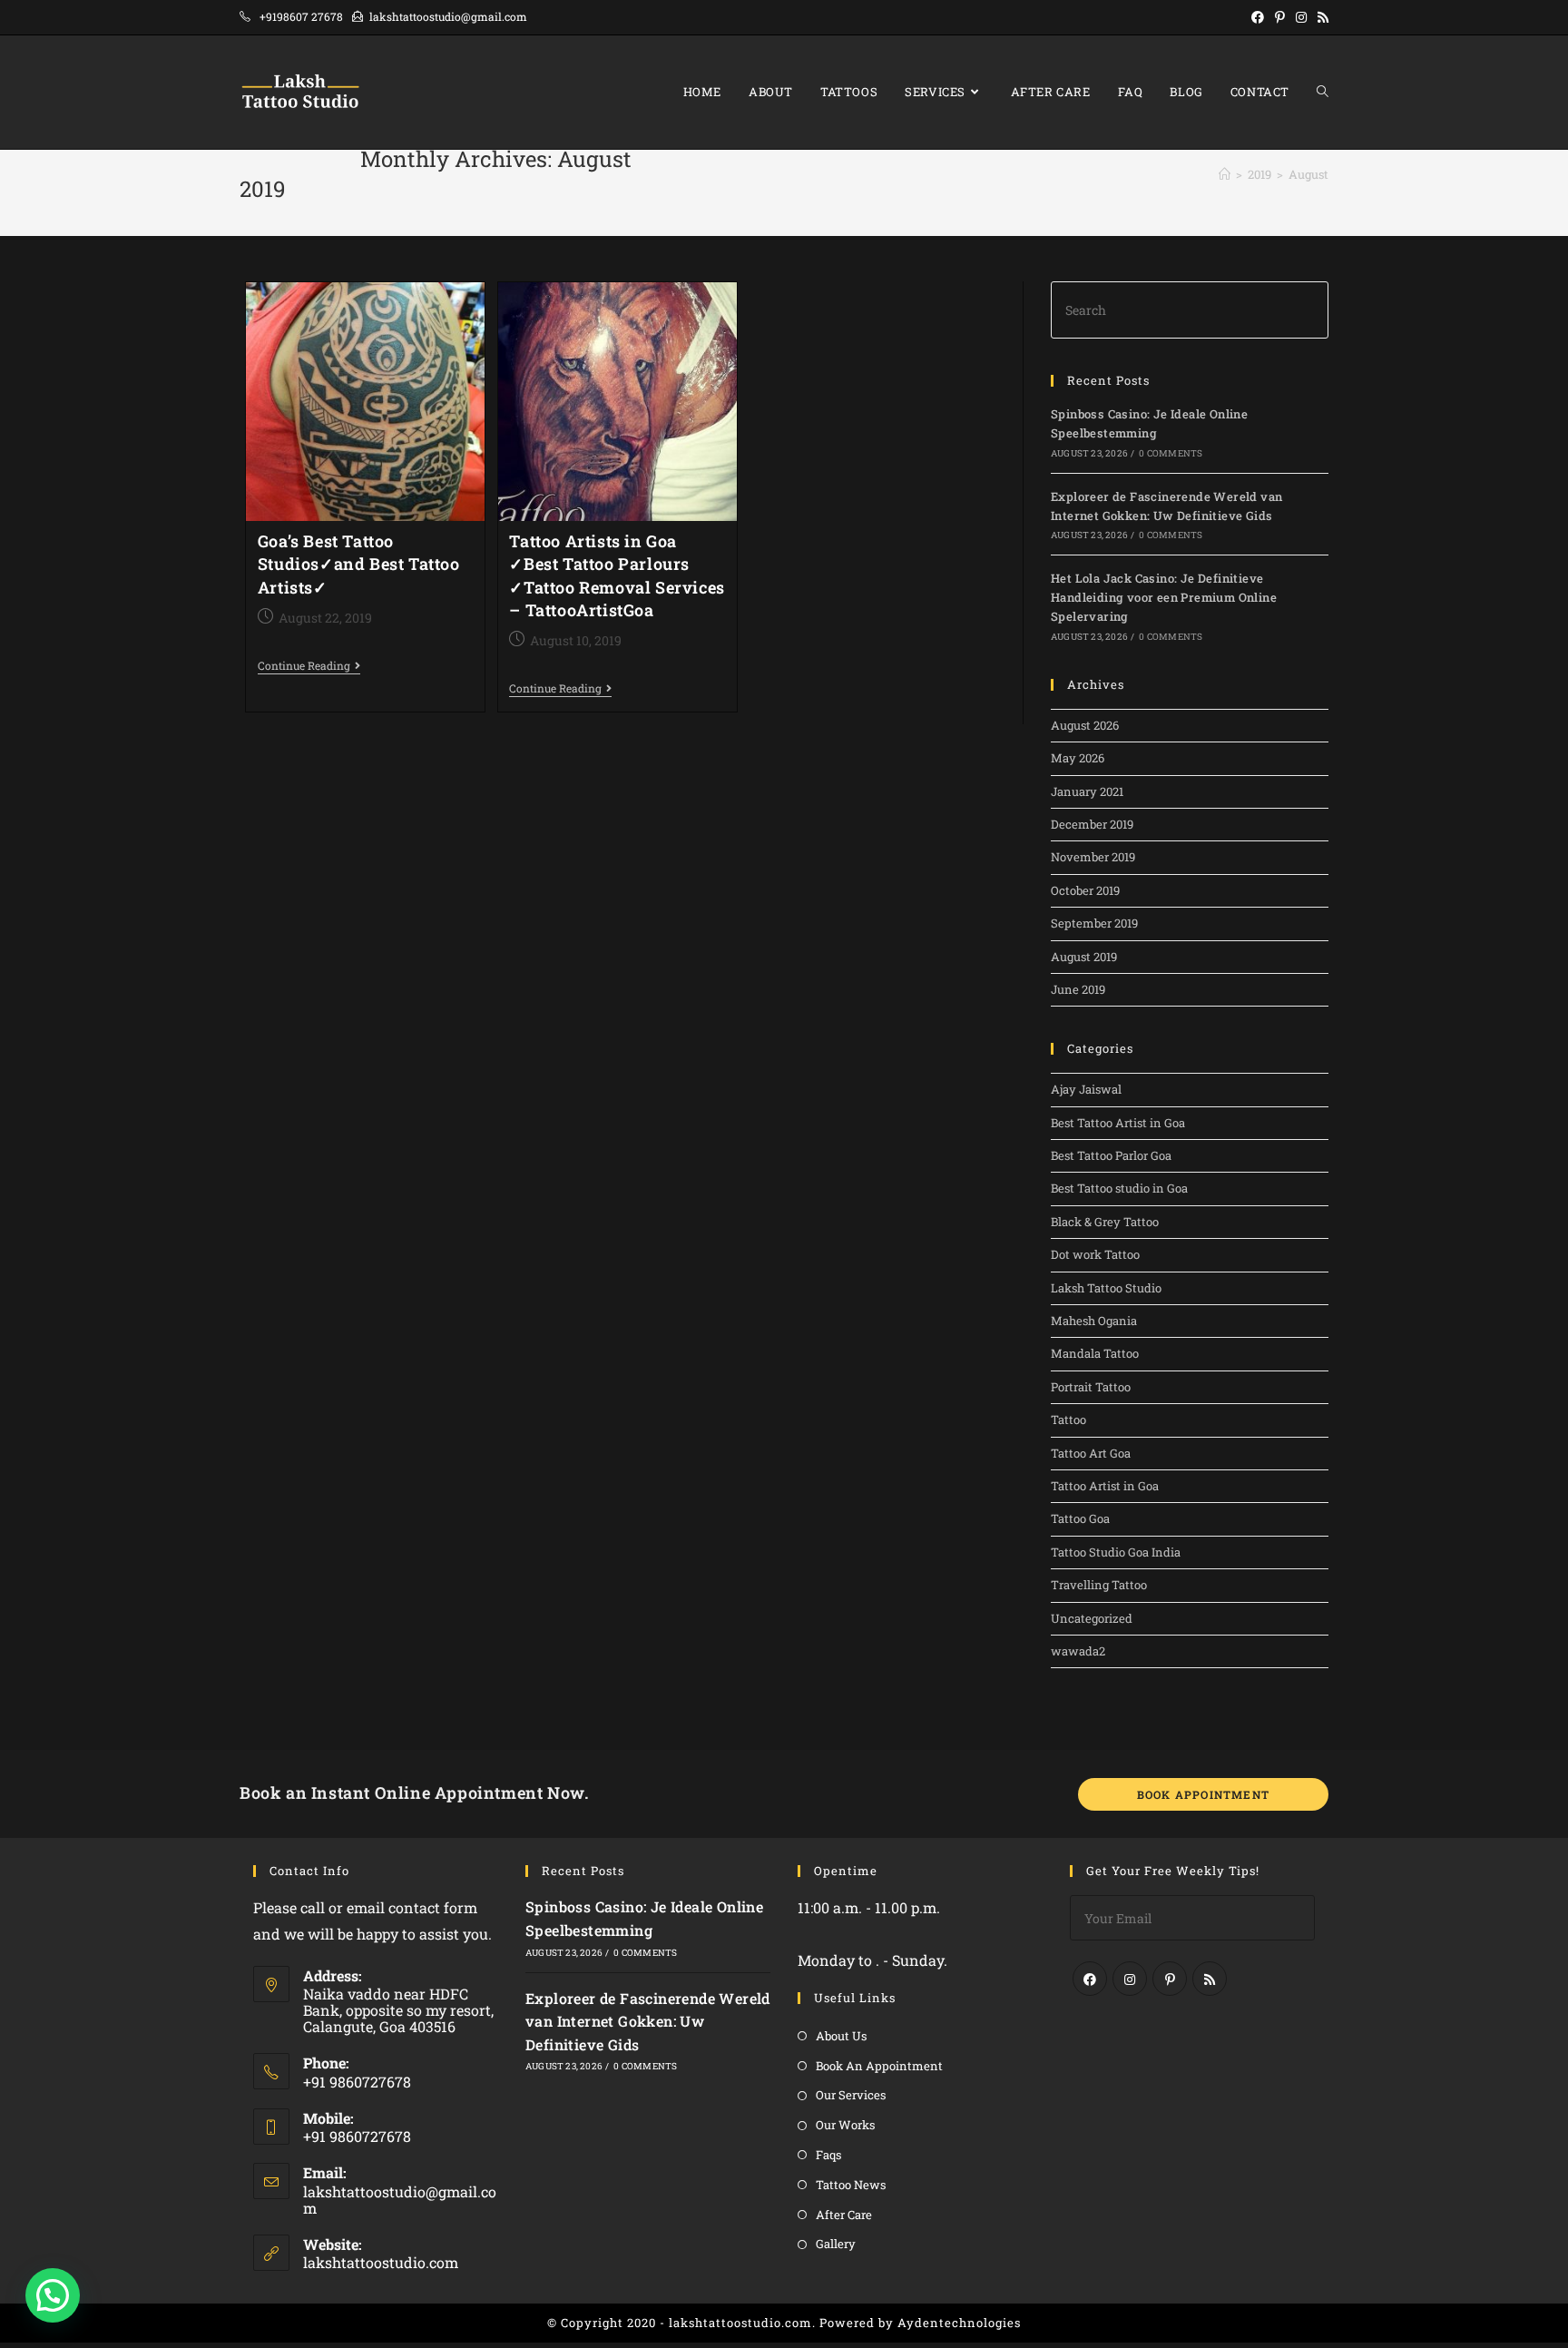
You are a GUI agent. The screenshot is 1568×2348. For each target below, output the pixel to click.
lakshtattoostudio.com (381, 2262)
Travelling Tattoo (1099, 1585)
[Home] (1225, 174)
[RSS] (1210, 1979)
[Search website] (1323, 92)
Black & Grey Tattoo (1105, 1222)
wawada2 (1078, 1651)
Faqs (828, 2155)
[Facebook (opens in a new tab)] (1258, 17)
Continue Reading (309, 667)
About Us (841, 2036)
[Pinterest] (1170, 1979)
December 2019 (1092, 824)
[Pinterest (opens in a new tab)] (1280, 17)
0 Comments (1171, 453)
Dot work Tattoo (1095, 1254)
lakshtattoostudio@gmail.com (400, 2200)
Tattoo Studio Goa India (1116, 1552)
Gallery (836, 2244)
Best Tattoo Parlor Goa (1111, 1155)
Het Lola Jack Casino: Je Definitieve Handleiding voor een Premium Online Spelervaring (1164, 597)
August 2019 (1084, 957)
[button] (53, 2295)
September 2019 (1094, 923)
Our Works (845, 2125)
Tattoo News (851, 2185)
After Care (844, 2215)
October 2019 (1085, 890)
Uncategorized (1092, 1618)
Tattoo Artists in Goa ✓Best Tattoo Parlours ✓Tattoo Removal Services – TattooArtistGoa (617, 575)
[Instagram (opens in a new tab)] (1301, 17)
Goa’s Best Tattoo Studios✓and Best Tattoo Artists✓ (359, 564)
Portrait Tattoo (1091, 1387)
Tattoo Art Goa (1091, 1453)
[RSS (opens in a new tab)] (1320, 17)
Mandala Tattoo (1095, 1353)
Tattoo (1068, 1420)
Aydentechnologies (959, 2323)
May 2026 (1078, 758)
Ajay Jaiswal (1086, 1089)
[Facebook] (1090, 1979)
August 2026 (1085, 725)
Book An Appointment (879, 2066)
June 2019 (1078, 989)
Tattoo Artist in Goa (1105, 1486)
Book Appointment (1203, 1794)
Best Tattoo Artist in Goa (1118, 1123)
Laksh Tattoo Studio (1106, 1288)
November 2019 (1093, 857)
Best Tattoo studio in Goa (1119, 1188)
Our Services (851, 2095)
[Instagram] (1130, 1979)
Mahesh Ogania (1094, 1321)
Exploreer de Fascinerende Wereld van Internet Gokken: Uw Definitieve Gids (648, 2021)
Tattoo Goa (1080, 1518)
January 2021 (1087, 791)
